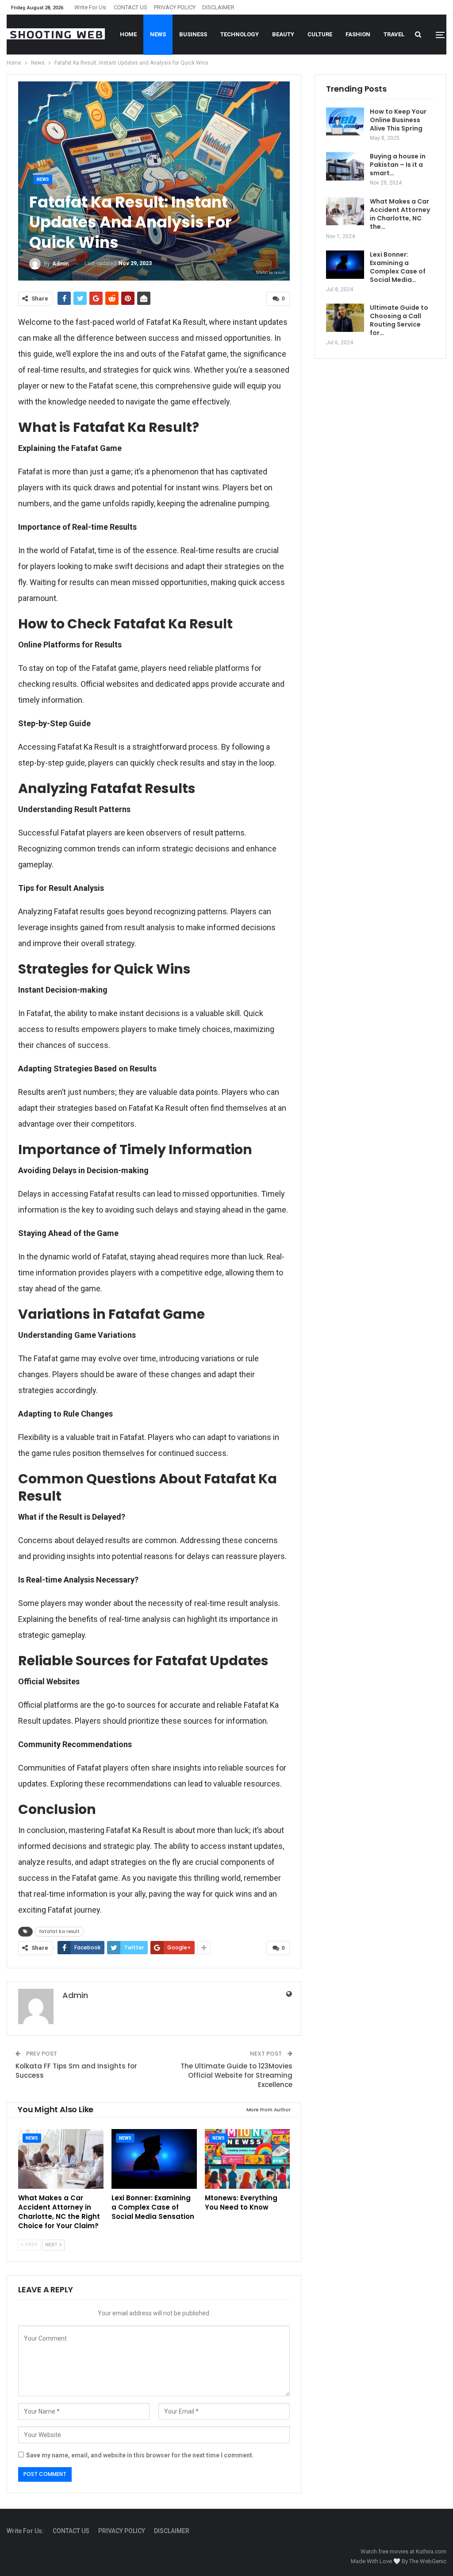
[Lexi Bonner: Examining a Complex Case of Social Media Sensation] (154, 2159)
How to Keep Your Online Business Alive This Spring (398, 120)
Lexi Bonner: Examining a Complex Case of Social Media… (398, 267)
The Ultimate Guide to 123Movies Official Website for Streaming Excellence (236, 2075)
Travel (394, 34)
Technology (240, 34)
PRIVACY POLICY (175, 7)
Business (193, 34)
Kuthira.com (431, 2551)
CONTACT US (131, 7)
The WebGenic (428, 2561)
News (158, 34)
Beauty (283, 34)
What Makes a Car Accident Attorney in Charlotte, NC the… (400, 214)
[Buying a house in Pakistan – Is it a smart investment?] (345, 166)
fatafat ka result (59, 1931)
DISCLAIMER (218, 7)
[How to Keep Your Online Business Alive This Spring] (345, 122)
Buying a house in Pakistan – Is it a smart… (398, 165)
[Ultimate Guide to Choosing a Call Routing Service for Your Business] (345, 318)
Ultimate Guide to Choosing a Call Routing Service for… (399, 320)
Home (128, 34)
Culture (320, 34)
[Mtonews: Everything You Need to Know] (248, 2159)
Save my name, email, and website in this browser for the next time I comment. (140, 2455)
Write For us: (91, 7)
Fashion (358, 34)
